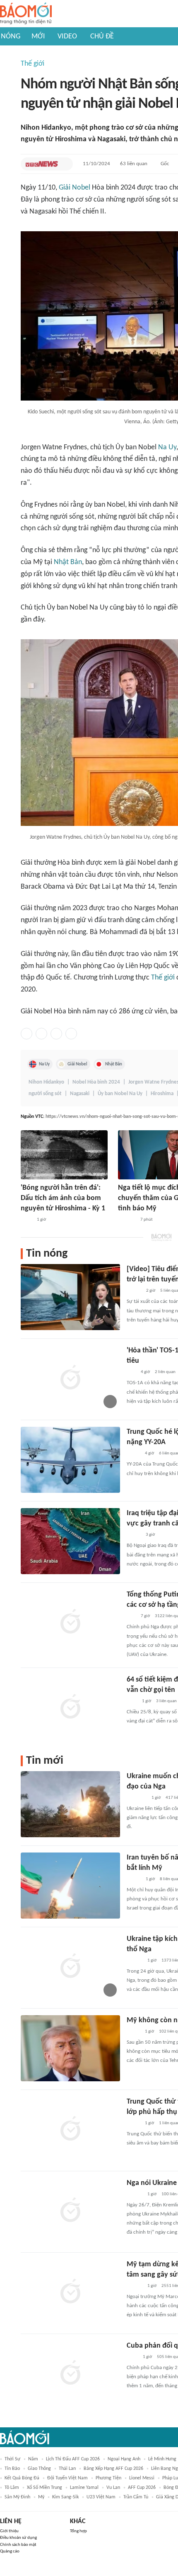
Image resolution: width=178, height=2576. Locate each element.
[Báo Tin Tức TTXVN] (26, 1220)
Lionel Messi (142, 2478)
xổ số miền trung (44, 2488)
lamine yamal (84, 2488)
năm (33, 2459)
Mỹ (41, 2497)
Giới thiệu (9, 2531)
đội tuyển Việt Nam (67, 2478)
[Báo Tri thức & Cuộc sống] (137, 1798)
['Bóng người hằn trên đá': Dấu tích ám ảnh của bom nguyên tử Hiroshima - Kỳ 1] (64, 1155)
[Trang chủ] (26, 14)
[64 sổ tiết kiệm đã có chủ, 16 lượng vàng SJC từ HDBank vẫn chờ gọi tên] (70, 1708)
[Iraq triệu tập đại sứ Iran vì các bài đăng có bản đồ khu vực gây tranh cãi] (70, 1541)
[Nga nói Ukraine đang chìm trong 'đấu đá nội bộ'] (70, 2211)
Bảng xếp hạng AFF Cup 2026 (113, 2469)
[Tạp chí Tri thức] (132, 1701)
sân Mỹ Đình (17, 2497)
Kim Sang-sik (65, 2497)
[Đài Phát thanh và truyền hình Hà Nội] (127, 1220)
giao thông (39, 2469)
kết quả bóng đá (22, 2478)
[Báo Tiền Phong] (135, 1961)
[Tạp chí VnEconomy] (133, 2032)
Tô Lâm (12, 2488)
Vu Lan (113, 2488)
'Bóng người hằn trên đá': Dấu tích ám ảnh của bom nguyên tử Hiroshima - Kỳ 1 (63, 1198)
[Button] (65, 164)
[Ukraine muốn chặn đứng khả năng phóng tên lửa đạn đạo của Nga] (70, 1804)
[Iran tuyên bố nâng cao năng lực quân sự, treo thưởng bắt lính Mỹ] (70, 1886)
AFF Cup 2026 (142, 2488)
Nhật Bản (68, 562)
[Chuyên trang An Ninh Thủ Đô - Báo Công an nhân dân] (131, 1372)
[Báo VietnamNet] (134, 1535)
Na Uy (167, 447)
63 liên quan (134, 164)
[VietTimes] (133, 1454)
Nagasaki (80, 1094)
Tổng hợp (78, 2531)
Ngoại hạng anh (124, 2459)
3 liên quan (166, 1701)
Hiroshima (162, 1094)
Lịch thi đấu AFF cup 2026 (73, 2459)
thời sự (12, 2459)
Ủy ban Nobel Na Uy (120, 1094)
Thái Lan (67, 2469)
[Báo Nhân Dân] (134, 1291)
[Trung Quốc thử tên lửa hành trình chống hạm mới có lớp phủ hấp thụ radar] (70, 2130)
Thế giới (32, 64)
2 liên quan (165, 1372)
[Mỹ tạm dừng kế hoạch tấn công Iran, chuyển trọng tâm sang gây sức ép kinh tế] (70, 2292)
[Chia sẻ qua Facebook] (26, 1034)
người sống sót (45, 1094)
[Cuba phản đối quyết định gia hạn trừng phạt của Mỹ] (70, 2374)
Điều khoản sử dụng (18, 2538)
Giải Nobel (75, 188)
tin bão (12, 2469)
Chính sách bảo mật (18, 2545)
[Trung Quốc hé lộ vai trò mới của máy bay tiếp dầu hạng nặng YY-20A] (70, 1460)
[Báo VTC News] (42, 164)
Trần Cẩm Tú (136, 2497)
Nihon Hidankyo (46, 1082)
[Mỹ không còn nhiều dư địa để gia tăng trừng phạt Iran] (70, 2048)
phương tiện (108, 2478)
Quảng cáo (10, 2551)
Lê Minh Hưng (162, 2459)
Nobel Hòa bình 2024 (96, 1082)
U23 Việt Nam (101, 2497)
